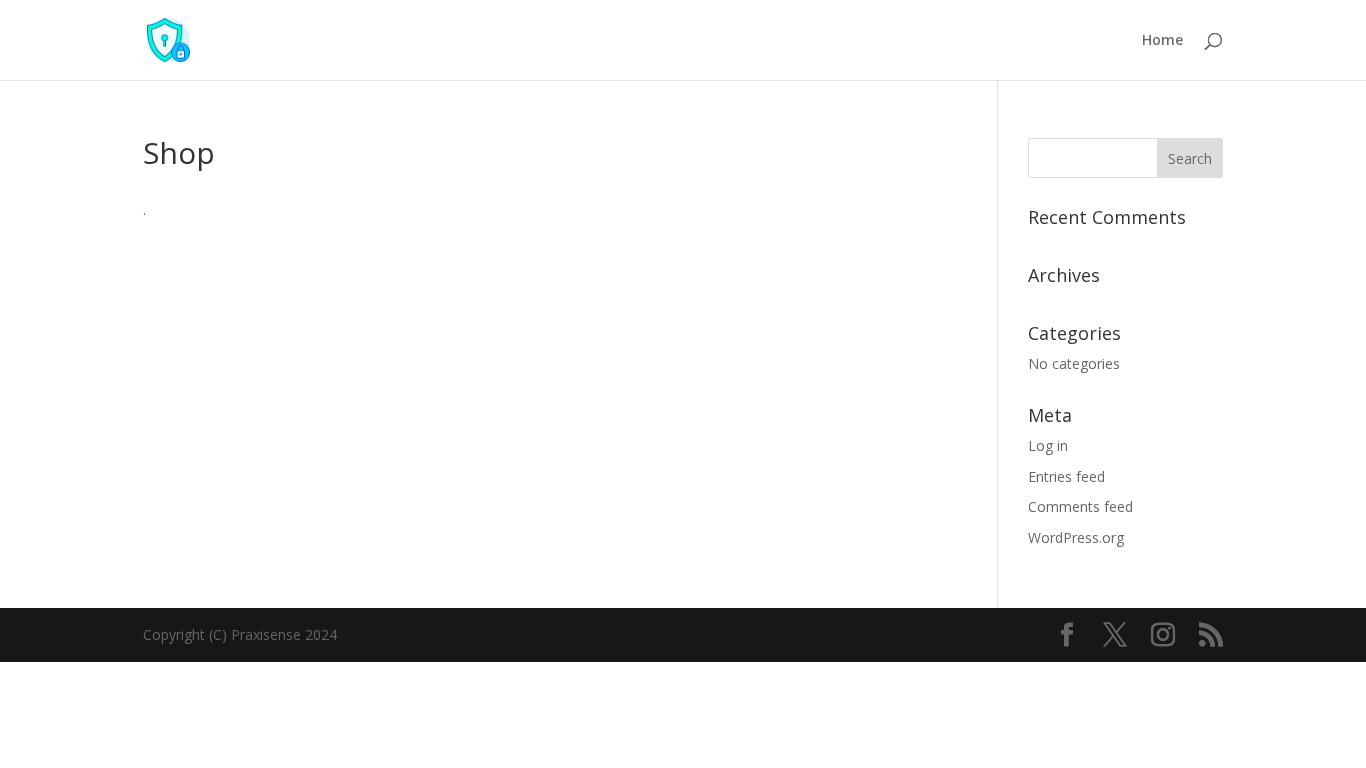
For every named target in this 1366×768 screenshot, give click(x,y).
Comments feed (1080, 506)
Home (1162, 41)
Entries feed (1066, 476)
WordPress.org (1076, 537)
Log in (1048, 445)
